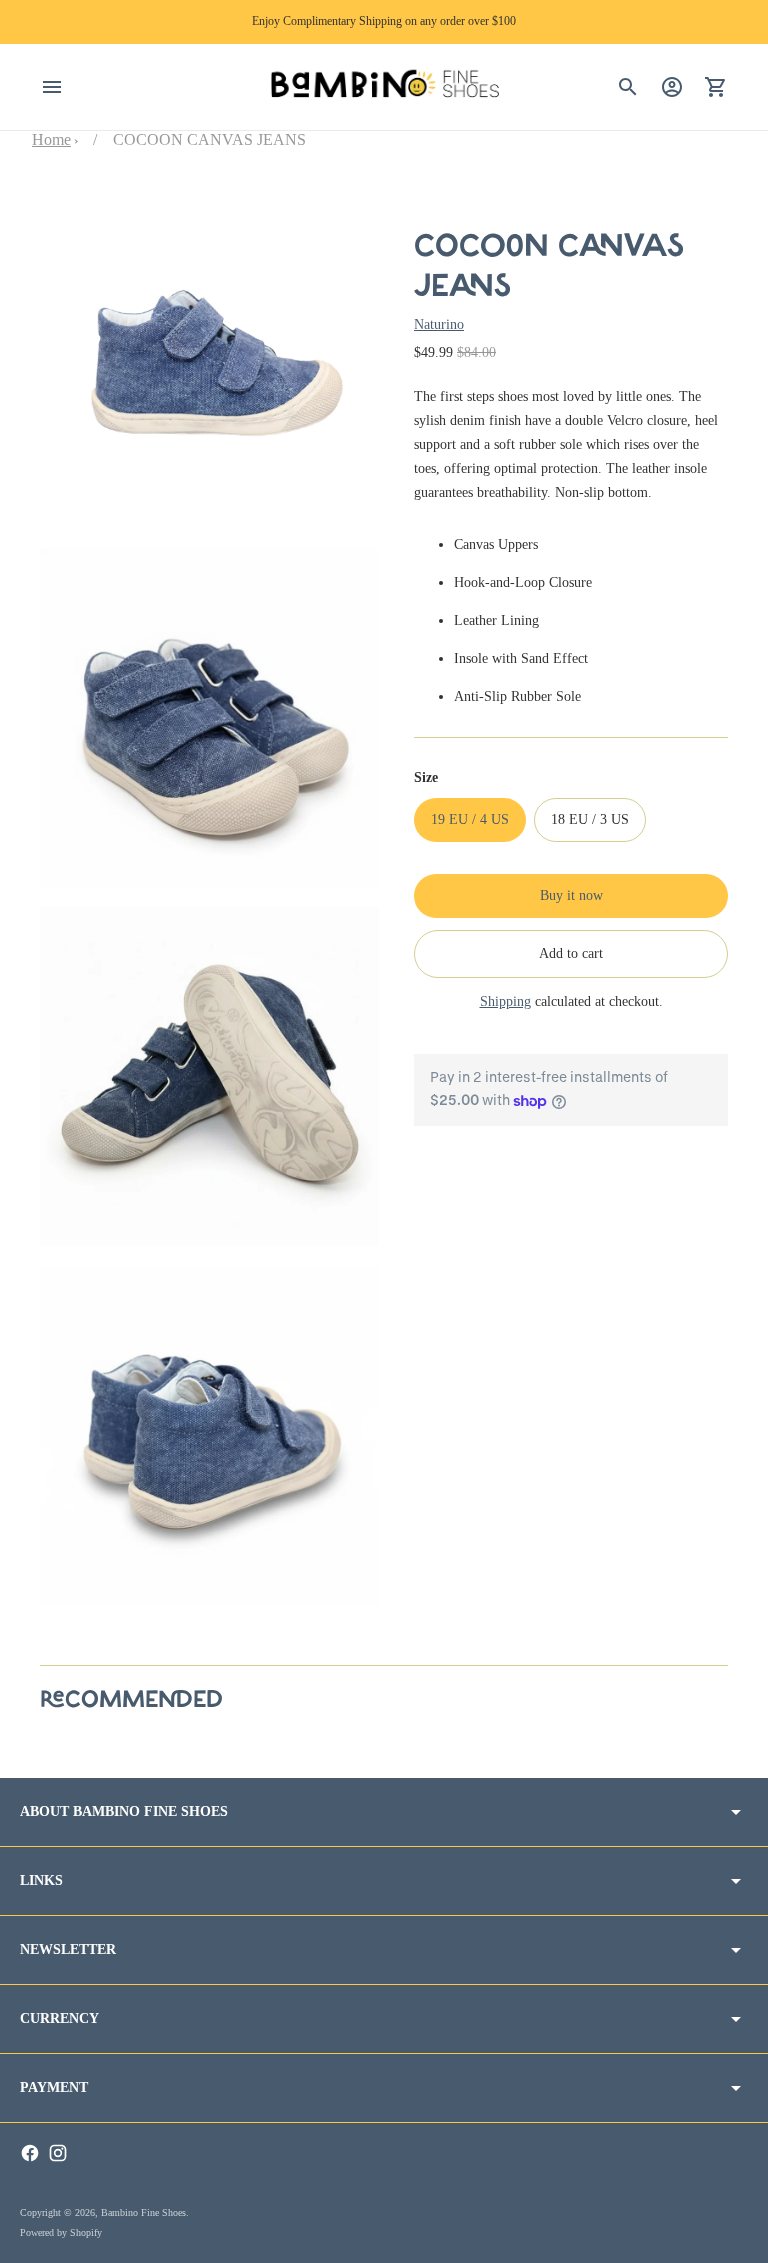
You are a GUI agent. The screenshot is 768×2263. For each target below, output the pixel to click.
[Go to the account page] (672, 87)
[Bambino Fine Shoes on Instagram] (58, 2153)
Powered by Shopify (61, 2232)
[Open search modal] (628, 87)
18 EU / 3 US (590, 819)
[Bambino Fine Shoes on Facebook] (30, 2153)
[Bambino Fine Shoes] (384, 87)
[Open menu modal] (52, 87)
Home (51, 139)
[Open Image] (209, 358)
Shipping (505, 1001)
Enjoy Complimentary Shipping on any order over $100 (384, 21)
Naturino (439, 324)
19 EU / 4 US (470, 819)
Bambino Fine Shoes (143, 2212)
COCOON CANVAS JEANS (209, 139)
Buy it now (571, 895)
